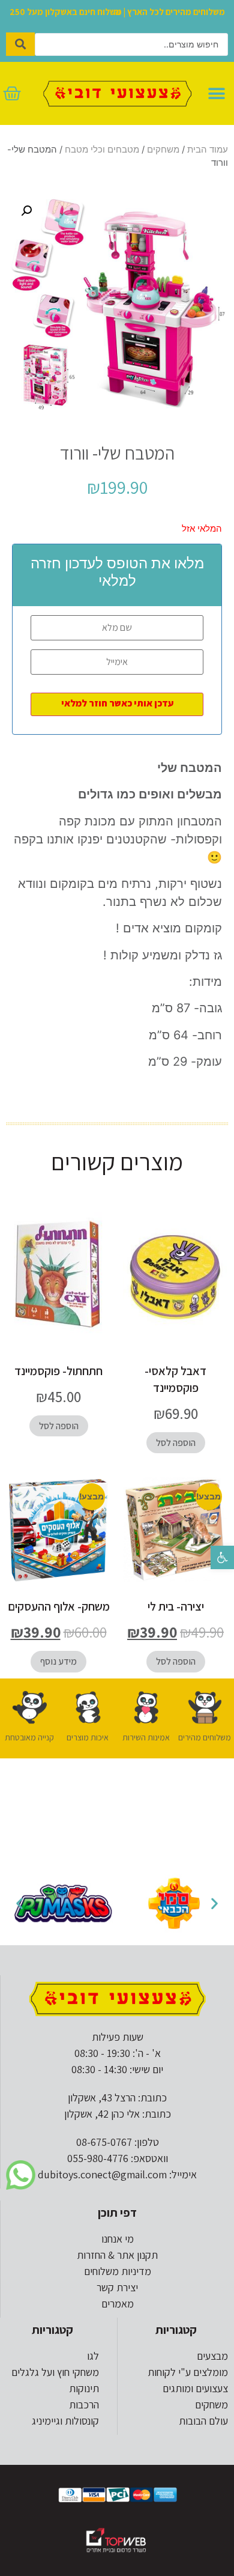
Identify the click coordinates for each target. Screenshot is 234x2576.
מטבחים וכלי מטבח (102, 150)
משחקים (163, 150)
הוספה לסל (176, 1443)
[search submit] (20, 44)
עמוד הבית (208, 150)
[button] (222, 1557)
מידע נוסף (58, 1661)
